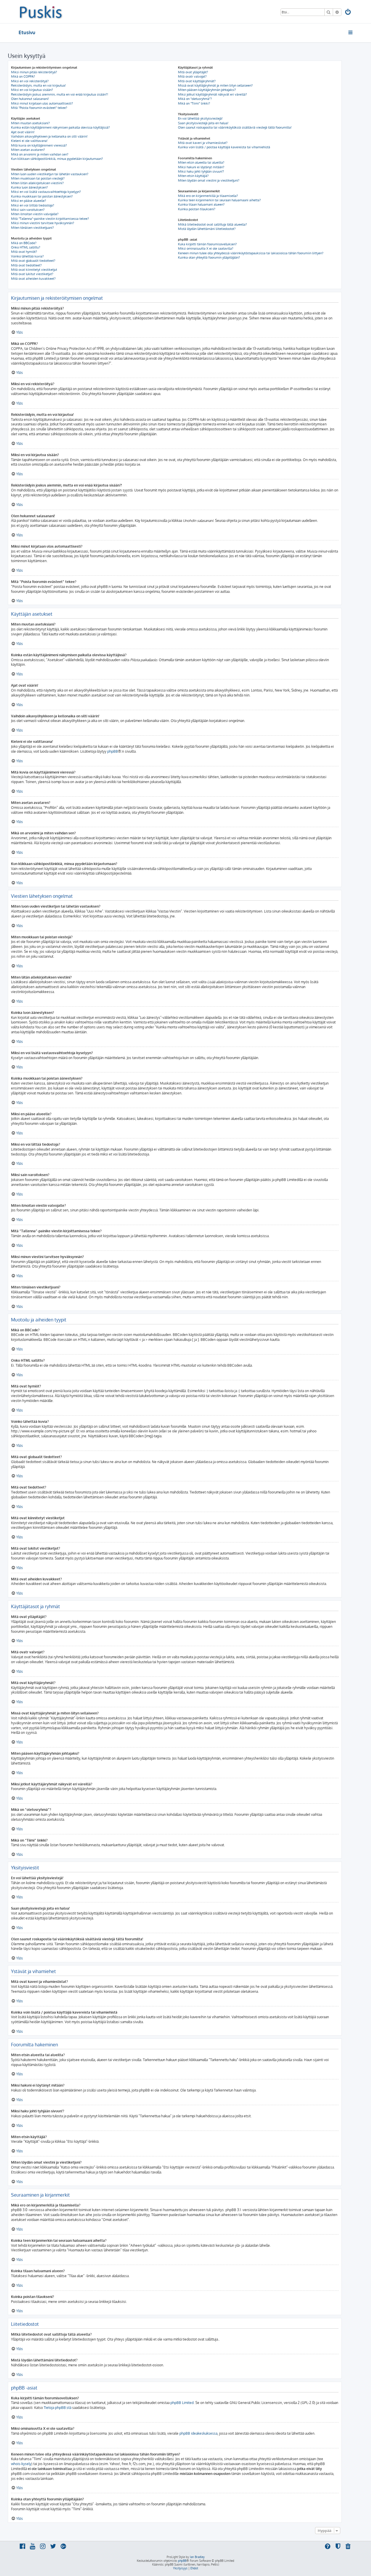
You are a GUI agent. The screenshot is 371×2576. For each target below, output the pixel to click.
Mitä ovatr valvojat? (192, 76)
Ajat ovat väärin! (23, 132)
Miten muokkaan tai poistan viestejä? (38, 178)
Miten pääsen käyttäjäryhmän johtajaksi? (207, 90)
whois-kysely (21, 2464)
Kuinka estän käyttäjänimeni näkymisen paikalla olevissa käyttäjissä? (60, 127)
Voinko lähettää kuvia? (27, 256)
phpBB (113, 751)
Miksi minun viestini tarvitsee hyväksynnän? (43, 223)
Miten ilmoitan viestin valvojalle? (35, 214)
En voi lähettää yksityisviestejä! (200, 118)
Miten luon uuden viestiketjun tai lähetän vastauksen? (50, 174)
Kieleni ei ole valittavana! (29, 141)
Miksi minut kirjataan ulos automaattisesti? (42, 103)
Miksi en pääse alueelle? (29, 201)
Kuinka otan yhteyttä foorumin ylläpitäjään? (209, 257)
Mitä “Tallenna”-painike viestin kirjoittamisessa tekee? (50, 219)
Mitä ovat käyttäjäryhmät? (197, 81)
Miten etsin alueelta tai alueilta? (201, 162)
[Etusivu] (41, 12)
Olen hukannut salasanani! (30, 99)
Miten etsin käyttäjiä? (193, 176)
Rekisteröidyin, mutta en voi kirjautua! (38, 85)
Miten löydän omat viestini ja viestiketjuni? (209, 180)
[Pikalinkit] (351, 32)
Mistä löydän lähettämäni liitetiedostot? (207, 229)
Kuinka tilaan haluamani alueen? (201, 204)
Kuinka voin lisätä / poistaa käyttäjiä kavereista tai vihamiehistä (224, 147)
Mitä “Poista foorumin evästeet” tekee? (39, 108)
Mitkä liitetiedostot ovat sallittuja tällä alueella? (212, 224)
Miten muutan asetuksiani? (30, 123)
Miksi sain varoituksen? (28, 210)
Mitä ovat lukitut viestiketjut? (32, 274)
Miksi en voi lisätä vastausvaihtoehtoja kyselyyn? (46, 192)
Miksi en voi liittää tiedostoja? (33, 205)
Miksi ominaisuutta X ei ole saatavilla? (206, 248)
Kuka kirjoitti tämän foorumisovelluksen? (207, 244)
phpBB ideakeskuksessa (198, 2433)
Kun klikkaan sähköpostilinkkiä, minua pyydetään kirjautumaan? (57, 159)
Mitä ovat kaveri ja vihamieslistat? (203, 143)
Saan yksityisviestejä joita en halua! (203, 123)
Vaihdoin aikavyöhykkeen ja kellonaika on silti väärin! (49, 136)
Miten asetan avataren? (28, 150)
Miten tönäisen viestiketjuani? (32, 228)
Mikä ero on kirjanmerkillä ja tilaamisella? (208, 196)
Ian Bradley (197, 2557)
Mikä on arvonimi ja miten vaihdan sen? (40, 154)
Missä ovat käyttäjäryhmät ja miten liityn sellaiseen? (215, 85)
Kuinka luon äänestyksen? (29, 187)
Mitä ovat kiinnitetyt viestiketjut (34, 270)
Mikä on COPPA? (23, 76)
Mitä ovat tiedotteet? (26, 265)
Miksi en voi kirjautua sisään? (32, 90)
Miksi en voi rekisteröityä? (30, 81)
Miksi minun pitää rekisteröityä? (34, 72)
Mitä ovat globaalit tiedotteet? (33, 261)
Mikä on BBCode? (24, 243)
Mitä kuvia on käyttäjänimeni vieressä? (39, 145)
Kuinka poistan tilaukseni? (197, 209)
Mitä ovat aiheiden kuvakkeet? (33, 279)
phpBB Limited (182, 2403)
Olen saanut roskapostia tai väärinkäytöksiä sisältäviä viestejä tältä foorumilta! (235, 127)
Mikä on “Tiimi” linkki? (194, 103)
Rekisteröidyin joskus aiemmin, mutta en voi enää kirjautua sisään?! (60, 94)
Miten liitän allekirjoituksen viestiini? (37, 183)
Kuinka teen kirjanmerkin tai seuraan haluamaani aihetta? (219, 200)
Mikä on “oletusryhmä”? (195, 99)
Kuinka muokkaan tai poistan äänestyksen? (42, 196)
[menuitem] (348, 13)
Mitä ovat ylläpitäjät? (193, 72)
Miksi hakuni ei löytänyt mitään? (201, 167)
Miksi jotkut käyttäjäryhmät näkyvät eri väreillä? (212, 94)
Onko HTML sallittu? (26, 247)
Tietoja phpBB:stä (58, 2408)
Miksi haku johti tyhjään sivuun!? (201, 171)
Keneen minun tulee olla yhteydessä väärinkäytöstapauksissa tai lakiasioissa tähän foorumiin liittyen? (251, 253)
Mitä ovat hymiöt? (24, 252)
